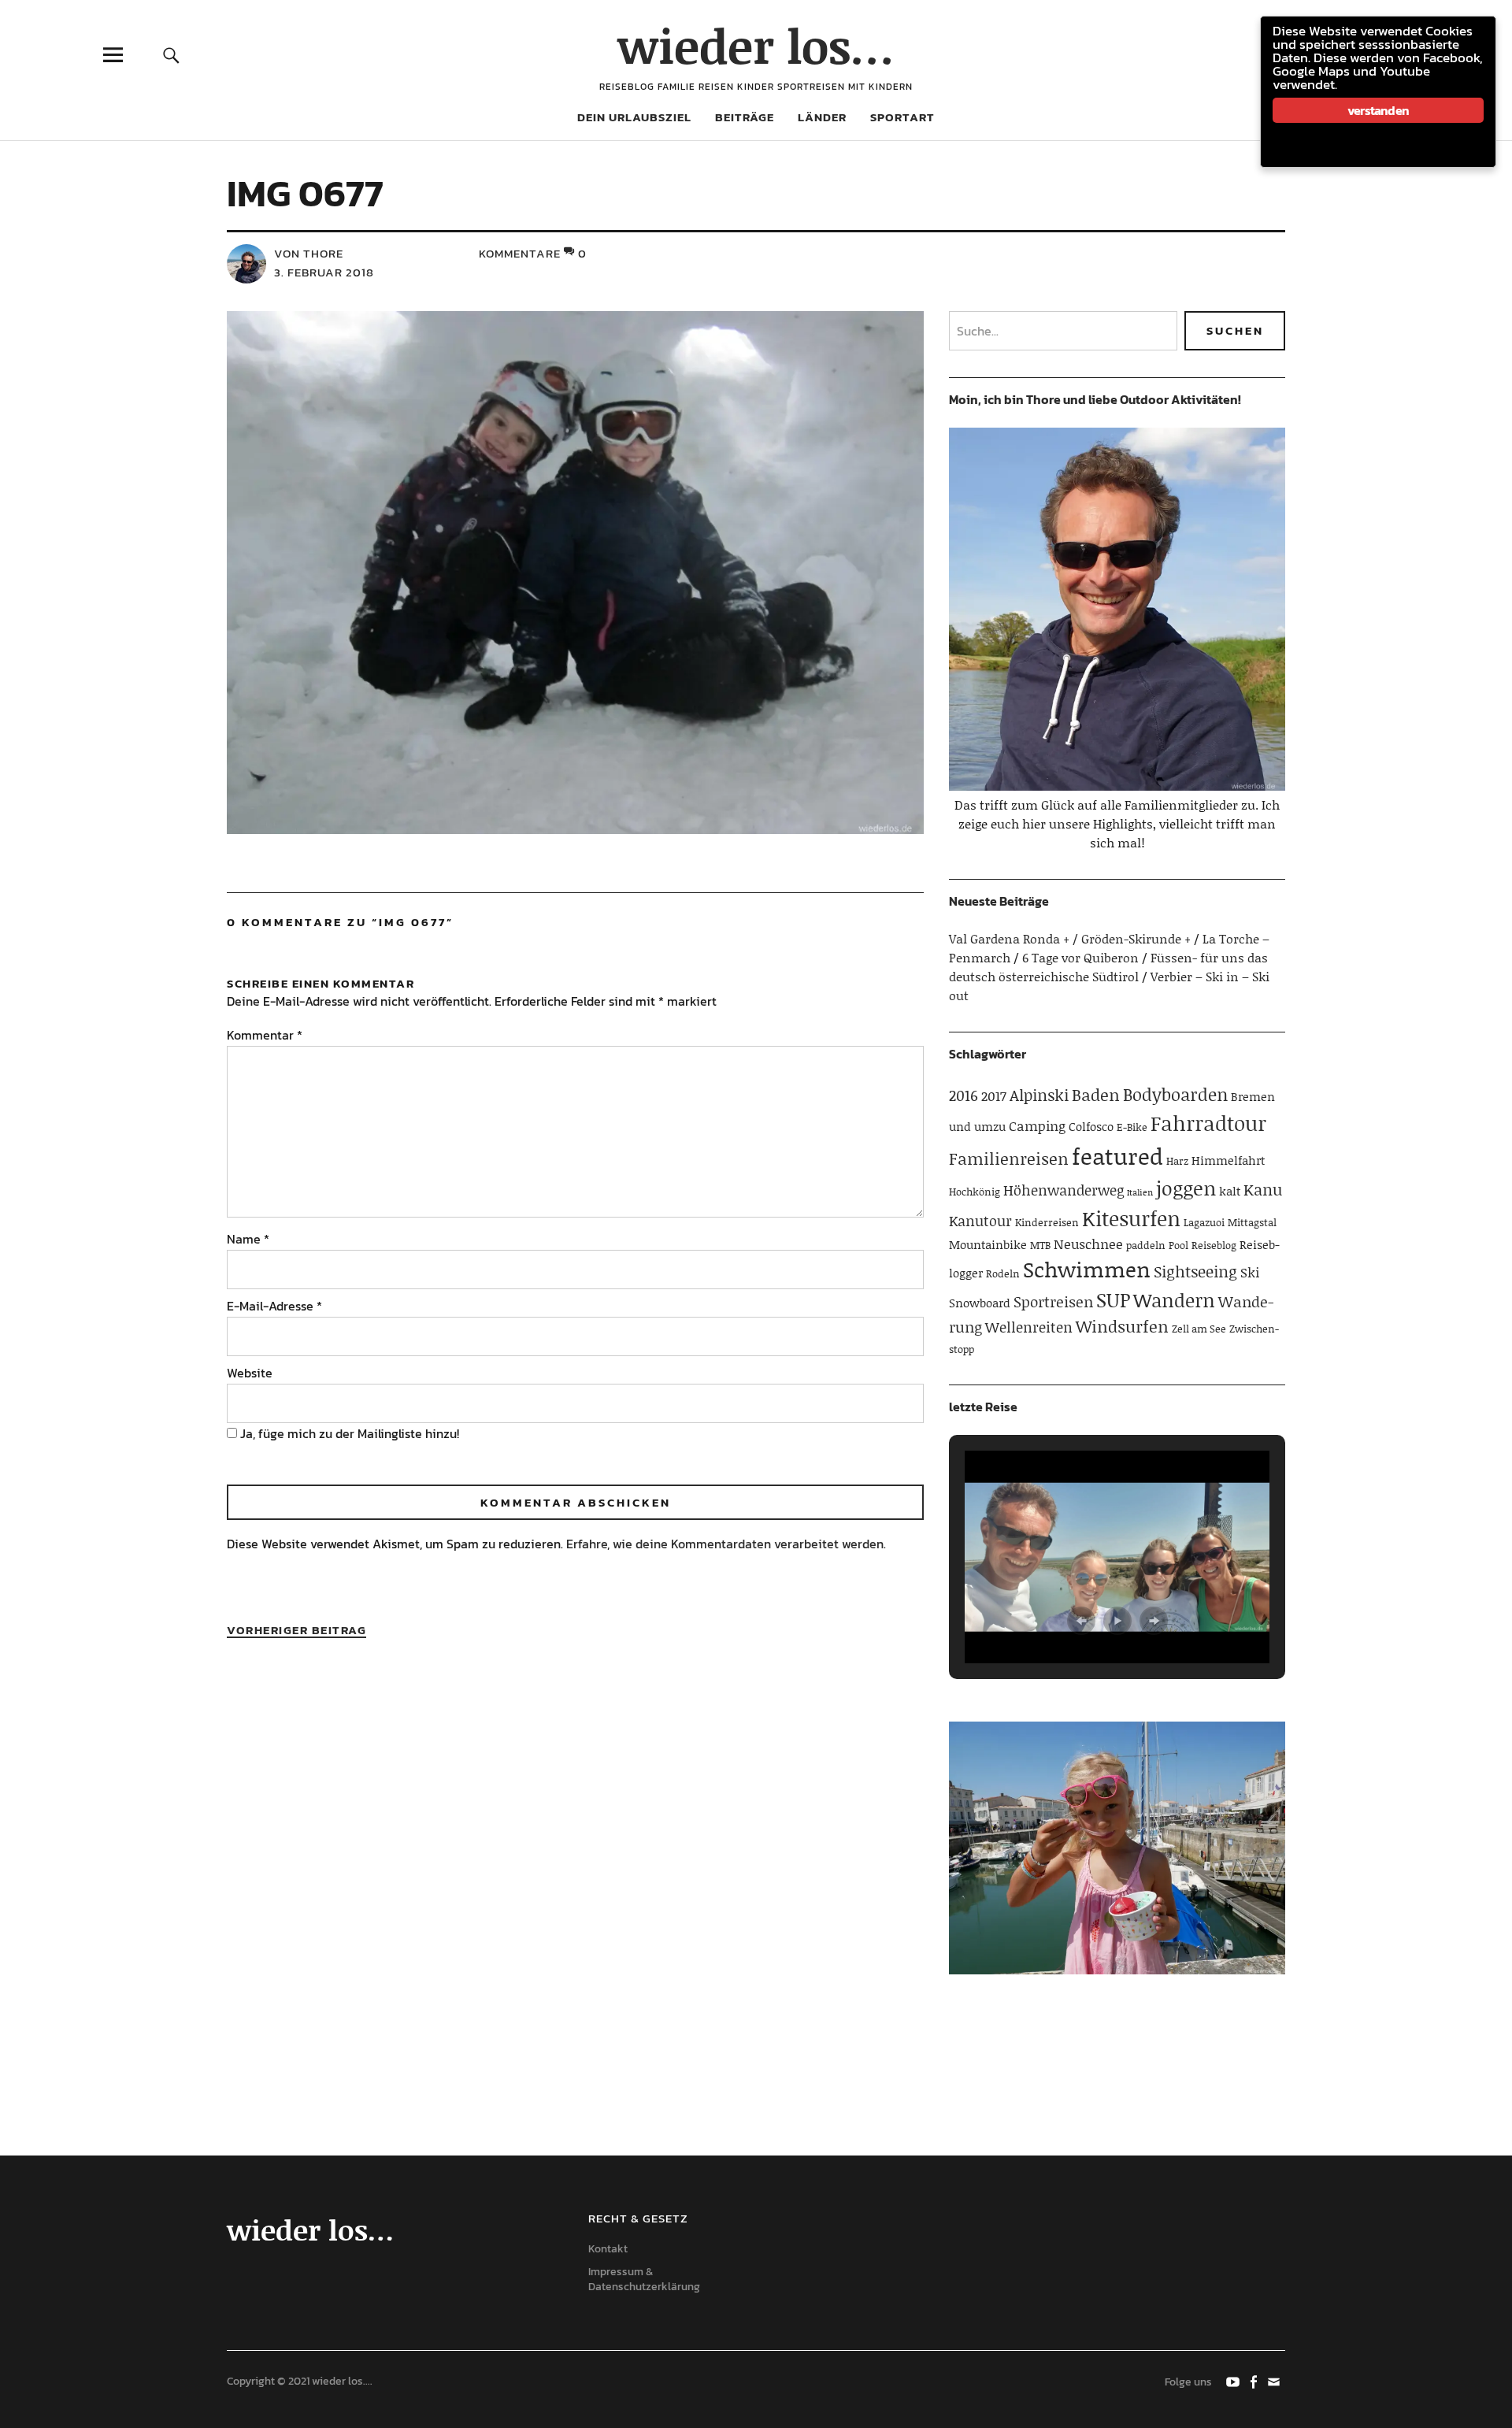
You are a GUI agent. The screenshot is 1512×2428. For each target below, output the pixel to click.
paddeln (1146, 1245)
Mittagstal (1252, 1222)
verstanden (1378, 110)
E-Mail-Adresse (274, 1306)
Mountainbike (988, 1244)
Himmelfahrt (1228, 1160)
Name (248, 1239)
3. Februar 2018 (324, 272)
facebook (1254, 2381)
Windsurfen (1122, 1326)
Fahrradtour (1208, 1123)
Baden (1096, 1095)
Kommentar (265, 1035)
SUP (1113, 1300)
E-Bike (1132, 1127)
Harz (1177, 1161)
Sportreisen (1053, 1301)
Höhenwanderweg (1064, 1190)
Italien (1140, 1192)
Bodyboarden (1175, 1094)
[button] (1081, 1621)
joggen (1186, 1188)
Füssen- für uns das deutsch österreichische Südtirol (1108, 967)
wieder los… (756, 45)
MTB (1040, 1245)
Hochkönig (975, 1192)
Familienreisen (1009, 1158)
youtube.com (1234, 2381)
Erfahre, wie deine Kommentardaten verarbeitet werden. (726, 1544)
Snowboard (980, 1303)
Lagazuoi (1204, 1222)
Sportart (902, 117)
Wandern (1174, 1300)
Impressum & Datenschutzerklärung (644, 2279)
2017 (994, 1095)
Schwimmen (1087, 1269)
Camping (1037, 1125)
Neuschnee (1088, 1244)
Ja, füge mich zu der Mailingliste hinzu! (348, 1433)
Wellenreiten (1029, 1327)
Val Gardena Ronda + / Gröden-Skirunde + (1070, 938)
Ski (1250, 1272)
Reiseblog (1214, 1245)
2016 (964, 1095)
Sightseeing (1195, 1271)
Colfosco (1091, 1126)
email (1275, 2381)
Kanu (1263, 1189)
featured (1117, 1156)
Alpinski (1039, 1095)
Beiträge (745, 117)
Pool (1178, 1245)
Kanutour (980, 1221)
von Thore (309, 253)
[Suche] (171, 55)
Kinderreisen (1047, 1222)
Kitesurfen (1131, 1218)
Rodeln (1003, 1273)
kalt (1230, 1191)
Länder (822, 117)
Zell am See (1199, 1329)
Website (250, 1373)
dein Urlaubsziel (634, 117)
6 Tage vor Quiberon (1080, 957)
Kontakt (608, 2249)
